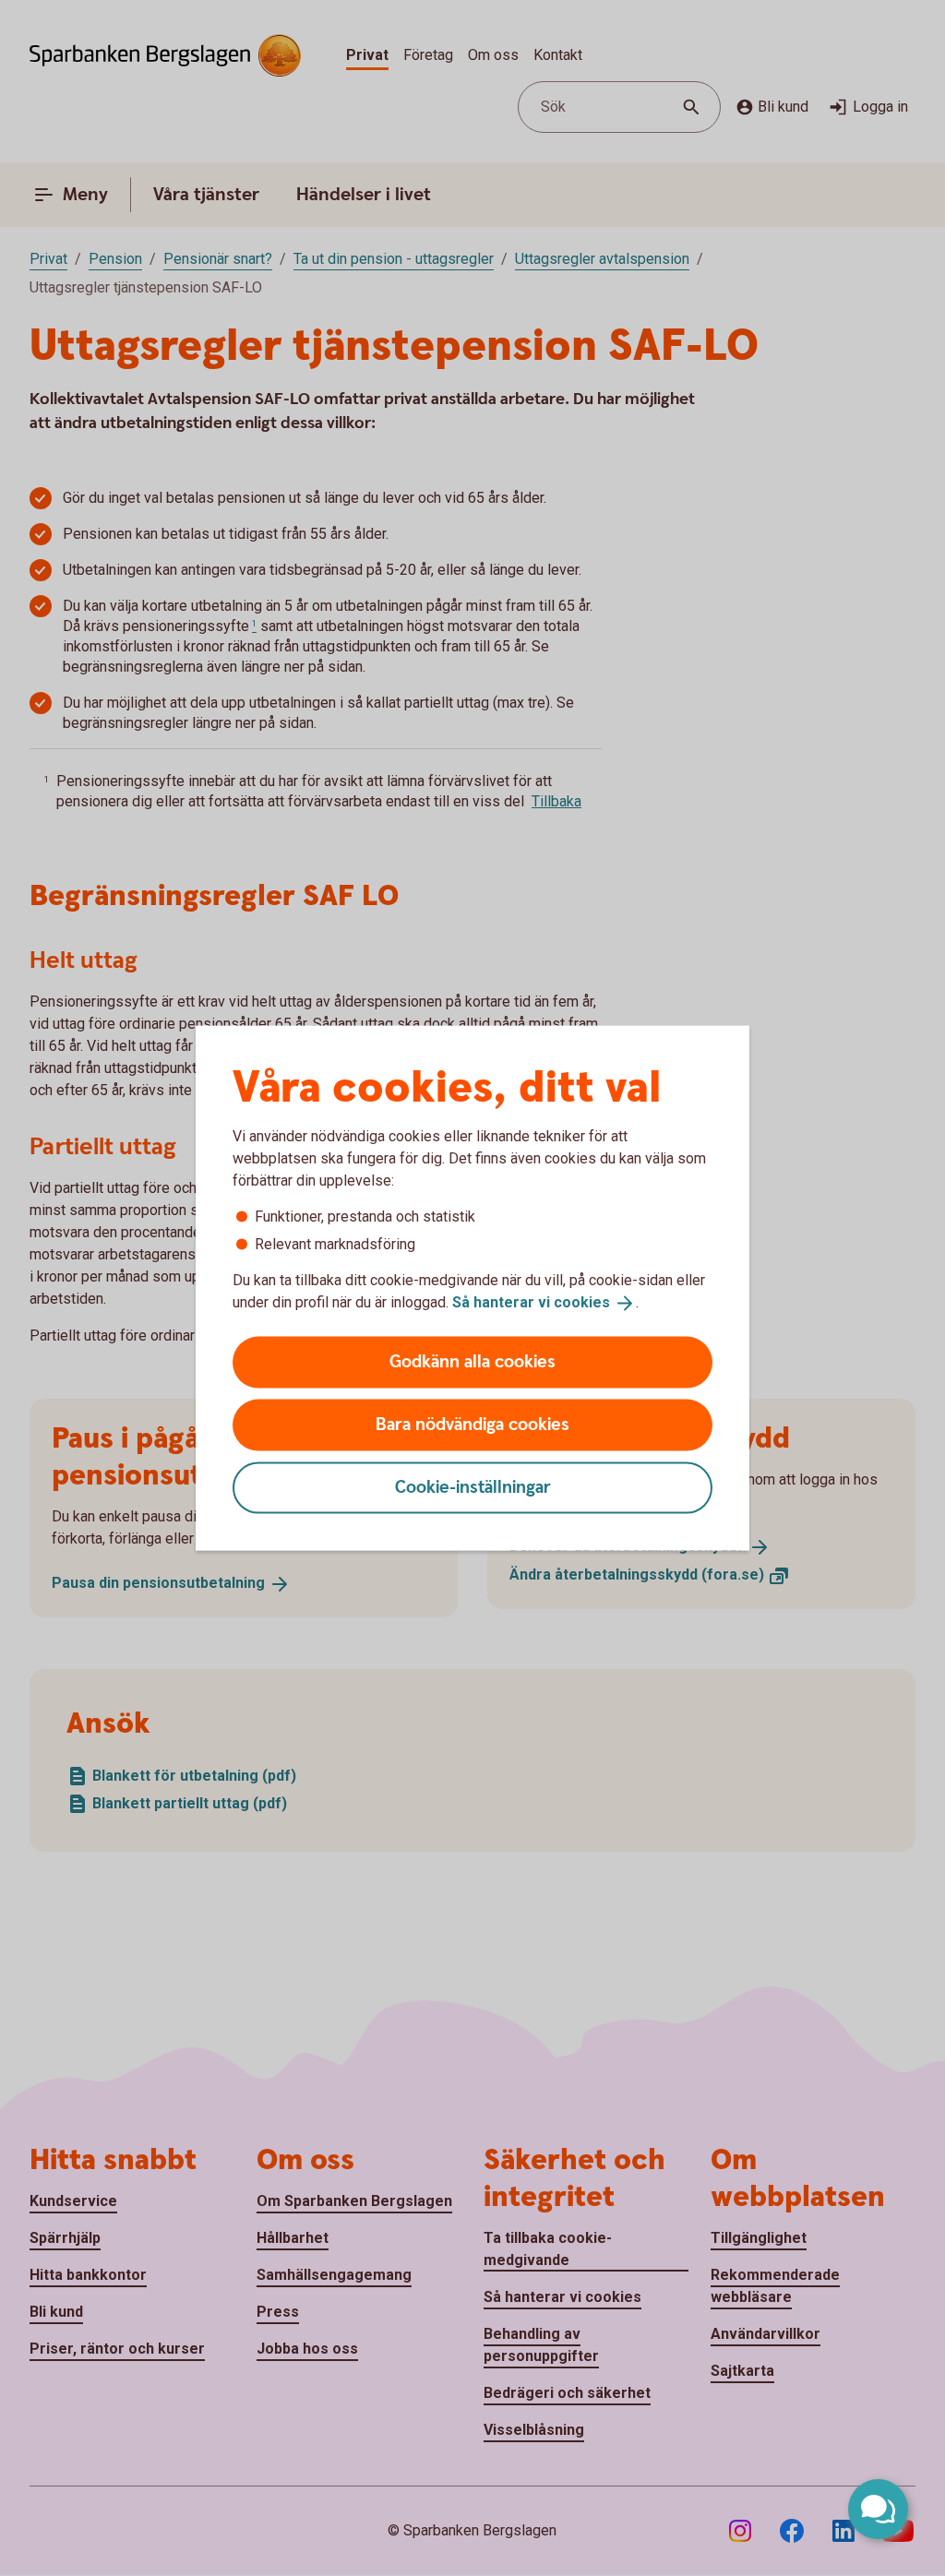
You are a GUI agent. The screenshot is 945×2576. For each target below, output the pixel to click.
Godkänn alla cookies (472, 1361)
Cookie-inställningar (473, 1487)
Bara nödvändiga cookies (472, 1424)
